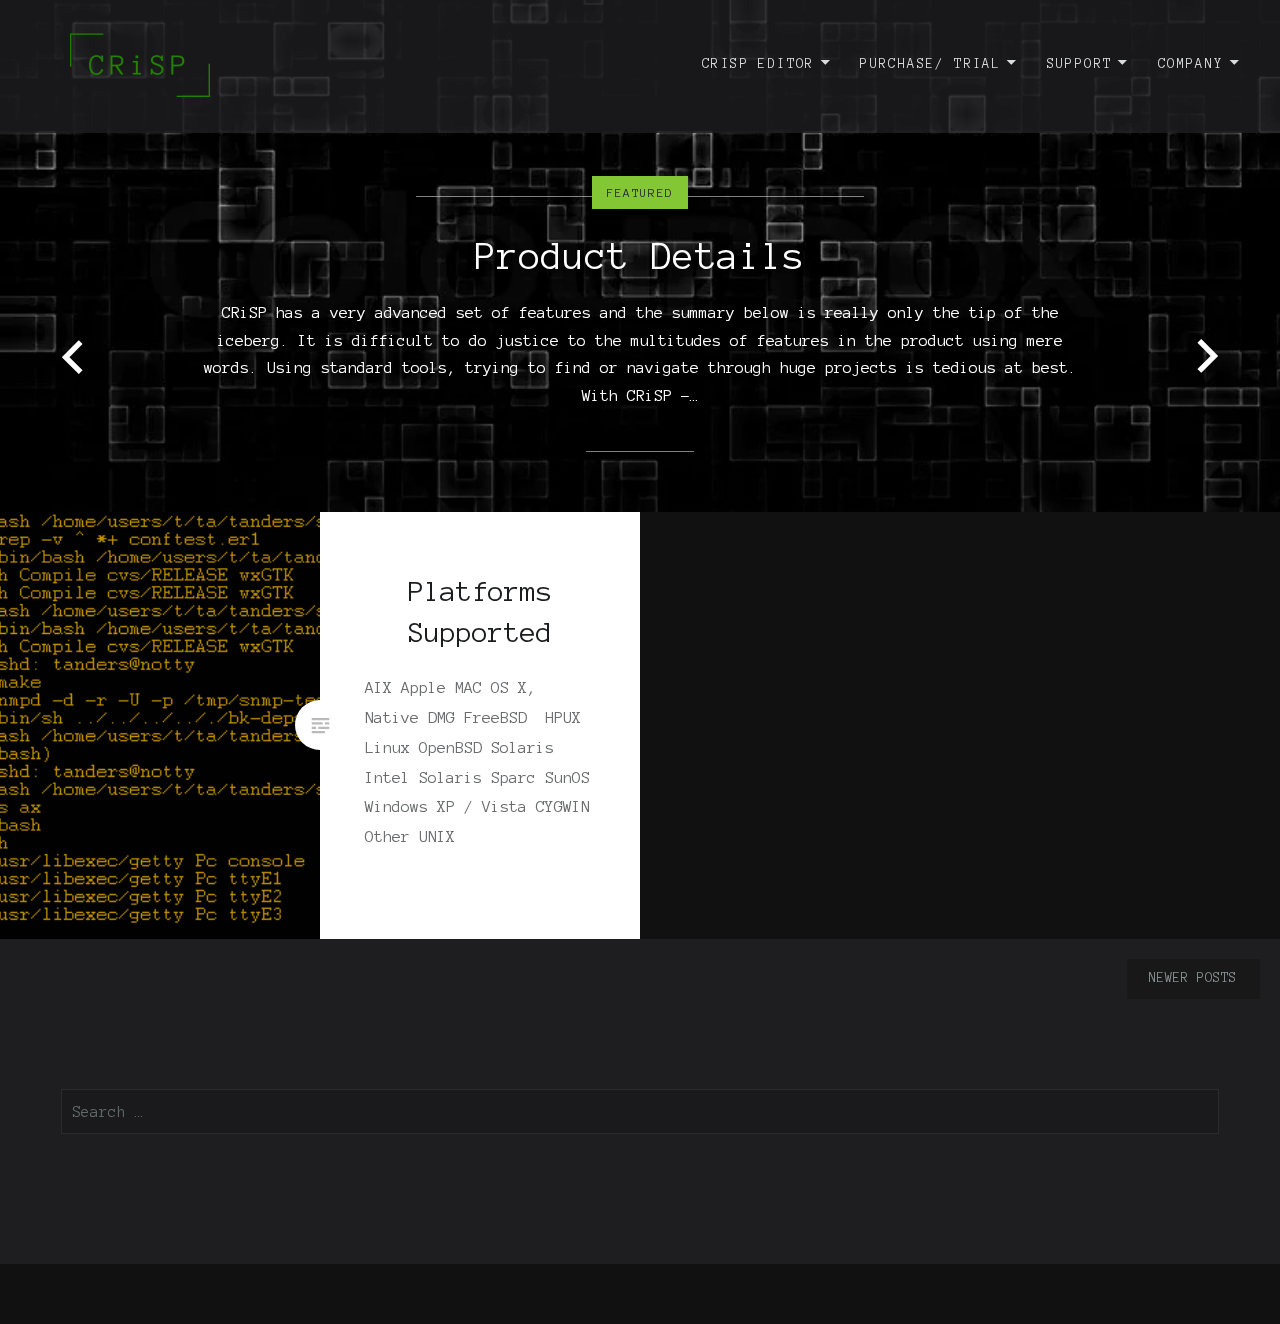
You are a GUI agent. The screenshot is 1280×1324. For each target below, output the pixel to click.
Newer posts (1193, 978)
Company (1191, 64)
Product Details (640, 256)
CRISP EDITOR (758, 64)
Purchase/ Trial (930, 64)
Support (1080, 64)
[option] (640, 256)
